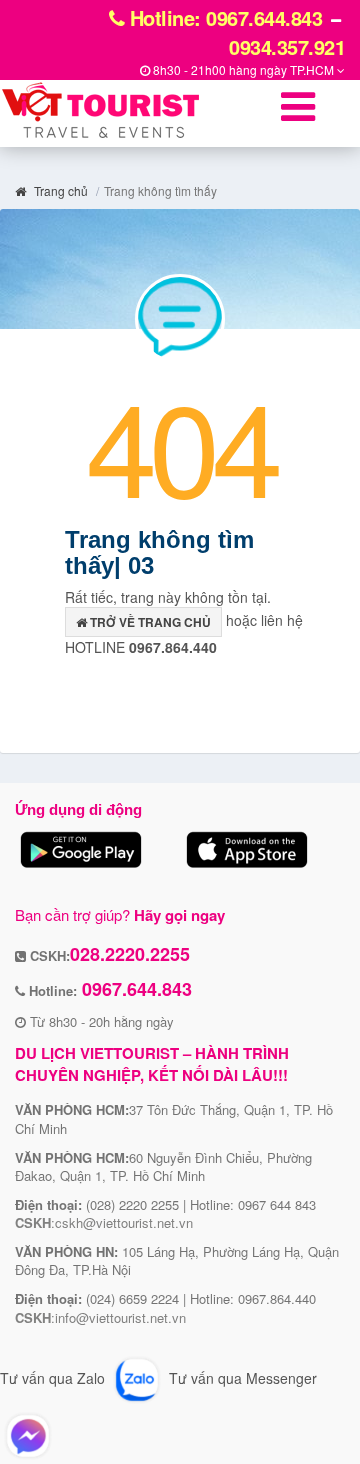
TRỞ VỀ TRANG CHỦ (149, 622)
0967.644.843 (134, 989)
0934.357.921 (287, 46)
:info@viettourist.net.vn (100, 1317)
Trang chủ (59, 190)
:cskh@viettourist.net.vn (104, 1222)
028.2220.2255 (130, 954)
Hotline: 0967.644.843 (223, 17)
